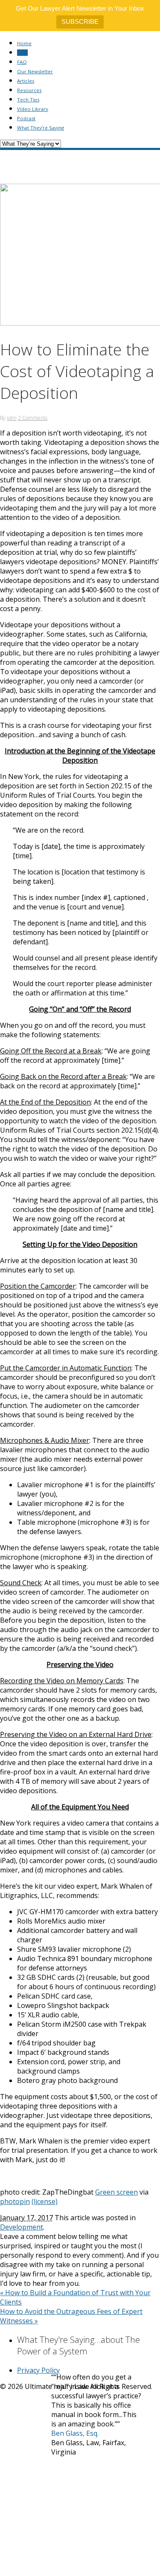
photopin (15, 2201)
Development (22, 2227)
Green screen (116, 2192)
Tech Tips (28, 100)
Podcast (26, 118)
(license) (45, 2201)
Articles (26, 81)
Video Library (33, 109)
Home (24, 43)
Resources (29, 90)
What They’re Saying (41, 128)
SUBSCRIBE (80, 22)
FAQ (22, 62)
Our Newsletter (35, 71)
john (12, 418)
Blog (22, 53)
